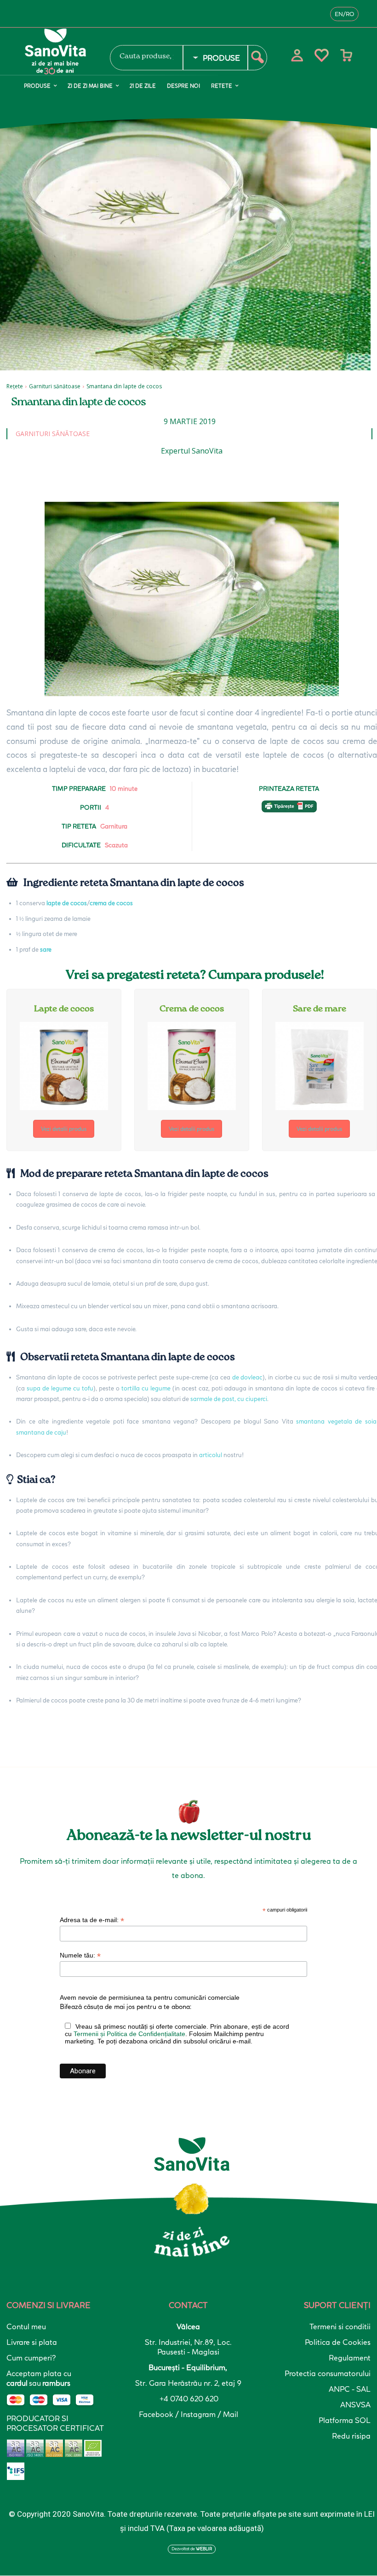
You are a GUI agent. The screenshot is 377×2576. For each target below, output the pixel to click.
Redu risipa (351, 2436)
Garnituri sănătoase (55, 386)
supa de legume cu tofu (60, 1388)
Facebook (157, 2414)
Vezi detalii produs (64, 1129)
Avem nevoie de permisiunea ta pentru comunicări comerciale (150, 1997)
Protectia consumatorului (328, 2373)
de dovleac (248, 1377)
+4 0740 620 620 (188, 2399)
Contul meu (26, 2326)
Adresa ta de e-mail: (92, 1920)
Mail (231, 2414)
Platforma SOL (345, 2420)
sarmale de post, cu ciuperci (229, 1399)
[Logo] (61, 51)
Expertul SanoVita (192, 451)
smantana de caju (41, 1432)
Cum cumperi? (31, 2358)
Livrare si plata (32, 2342)
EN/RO (344, 14)
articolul (211, 1455)
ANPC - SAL (350, 2389)
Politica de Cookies (338, 2342)
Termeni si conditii (340, 2326)
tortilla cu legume (147, 1388)
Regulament (350, 2358)
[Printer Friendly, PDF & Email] (289, 811)
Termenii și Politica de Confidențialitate (129, 2034)
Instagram (199, 2414)
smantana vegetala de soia (336, 1421)
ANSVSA (355, 2405)
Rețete (15, 386)
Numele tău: (80, 1955)
